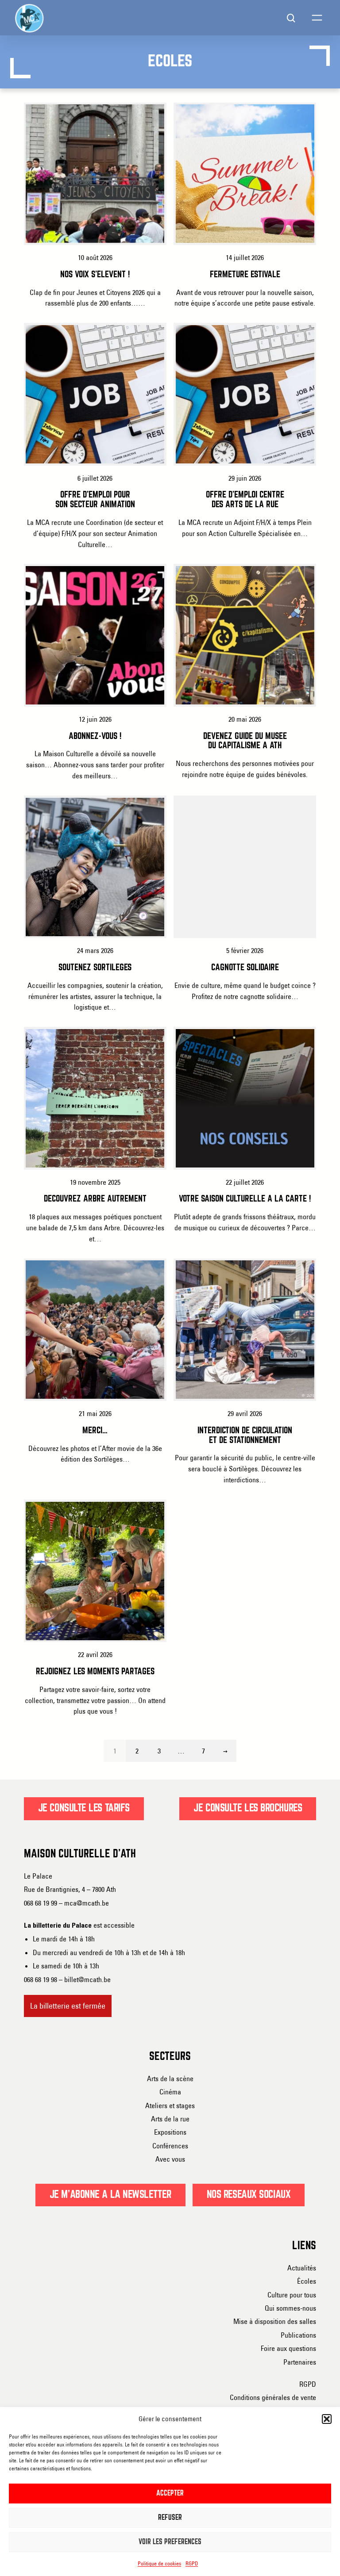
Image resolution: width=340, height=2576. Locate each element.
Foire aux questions (288, 2348)
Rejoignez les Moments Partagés (95, 1672)
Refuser (170, 2518)
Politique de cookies (159, 2563)
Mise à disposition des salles (275, 2321)
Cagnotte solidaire (245, 968)
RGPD (192, 2563)
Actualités (302, 2268)
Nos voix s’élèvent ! (95, 275)
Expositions (170, 2132)
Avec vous (170, 2159)
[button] (327, 2419)
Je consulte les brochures (248, 1808)
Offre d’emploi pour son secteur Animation (95, 500)
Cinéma (170, 2092)
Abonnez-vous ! (95, 737)
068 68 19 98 (41, 1979)
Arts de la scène (170, 2078)
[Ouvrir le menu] (317, 18)
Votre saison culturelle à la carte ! (245, 1199)
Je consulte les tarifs (84, 1808)
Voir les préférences (170, 2542)
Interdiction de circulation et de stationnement (245, 1436)
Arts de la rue (170, 2119)
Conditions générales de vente (273, 2397)
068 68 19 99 (41, 1903)
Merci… (95, 1431)
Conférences (170, 2146)
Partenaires (300, 2362)
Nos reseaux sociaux (249, 2195)
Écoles (307, 2281)
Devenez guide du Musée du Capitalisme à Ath (245, 741)
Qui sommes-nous (290, 2308)
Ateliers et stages (170, 2105)
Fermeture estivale (245, 275)
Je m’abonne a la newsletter (110, 2195)
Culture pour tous (292, 2295)
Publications (298, 2335)
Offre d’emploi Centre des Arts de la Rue (245, 500)
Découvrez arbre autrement (95, 1199)
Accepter (170, 2494)
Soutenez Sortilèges (95, 968)
